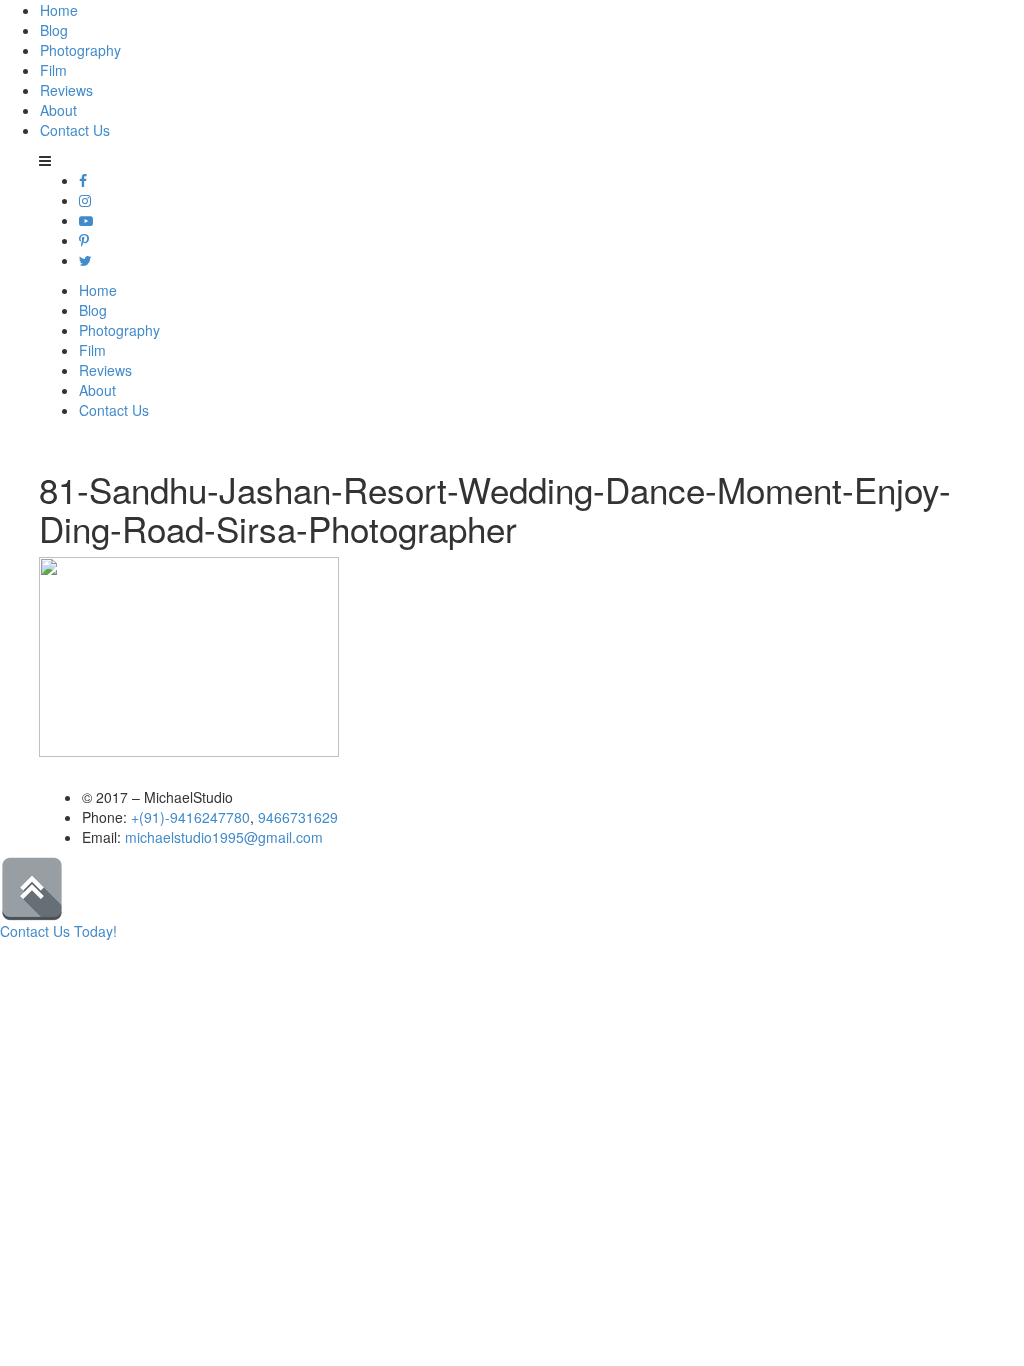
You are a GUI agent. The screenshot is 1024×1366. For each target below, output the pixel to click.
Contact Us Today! (58, 931)
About (58, 110)
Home (59, 10)
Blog (54, 30)
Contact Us (75, 130)
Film (53, 70)
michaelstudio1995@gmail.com (224, 837)
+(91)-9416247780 (190, 817)
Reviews (66, 90)
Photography (80, 50)
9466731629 (298, 817)
